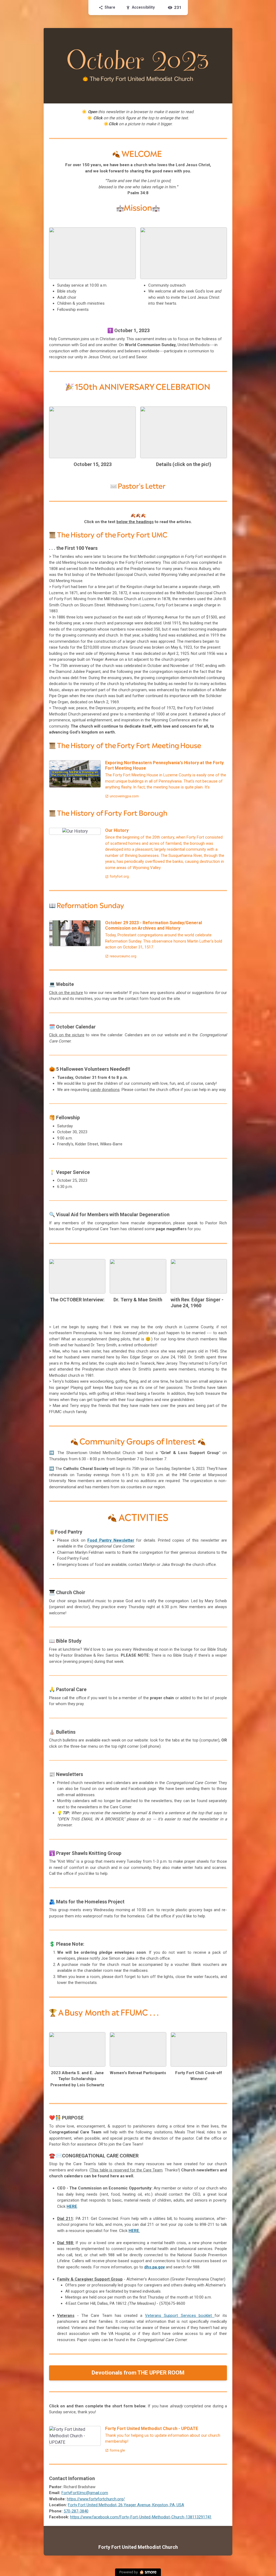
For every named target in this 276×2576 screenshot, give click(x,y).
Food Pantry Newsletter (111, 1540)
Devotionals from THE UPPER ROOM (138, 2373)
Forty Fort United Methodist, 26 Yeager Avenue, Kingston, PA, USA (126, 2505)
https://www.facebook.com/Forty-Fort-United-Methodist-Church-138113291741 (141, 2517)
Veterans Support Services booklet (180, 2316)
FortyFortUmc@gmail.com (85, 2493)
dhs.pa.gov (154, 2267)
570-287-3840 (76, 2511)
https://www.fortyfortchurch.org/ (96, 2499)
